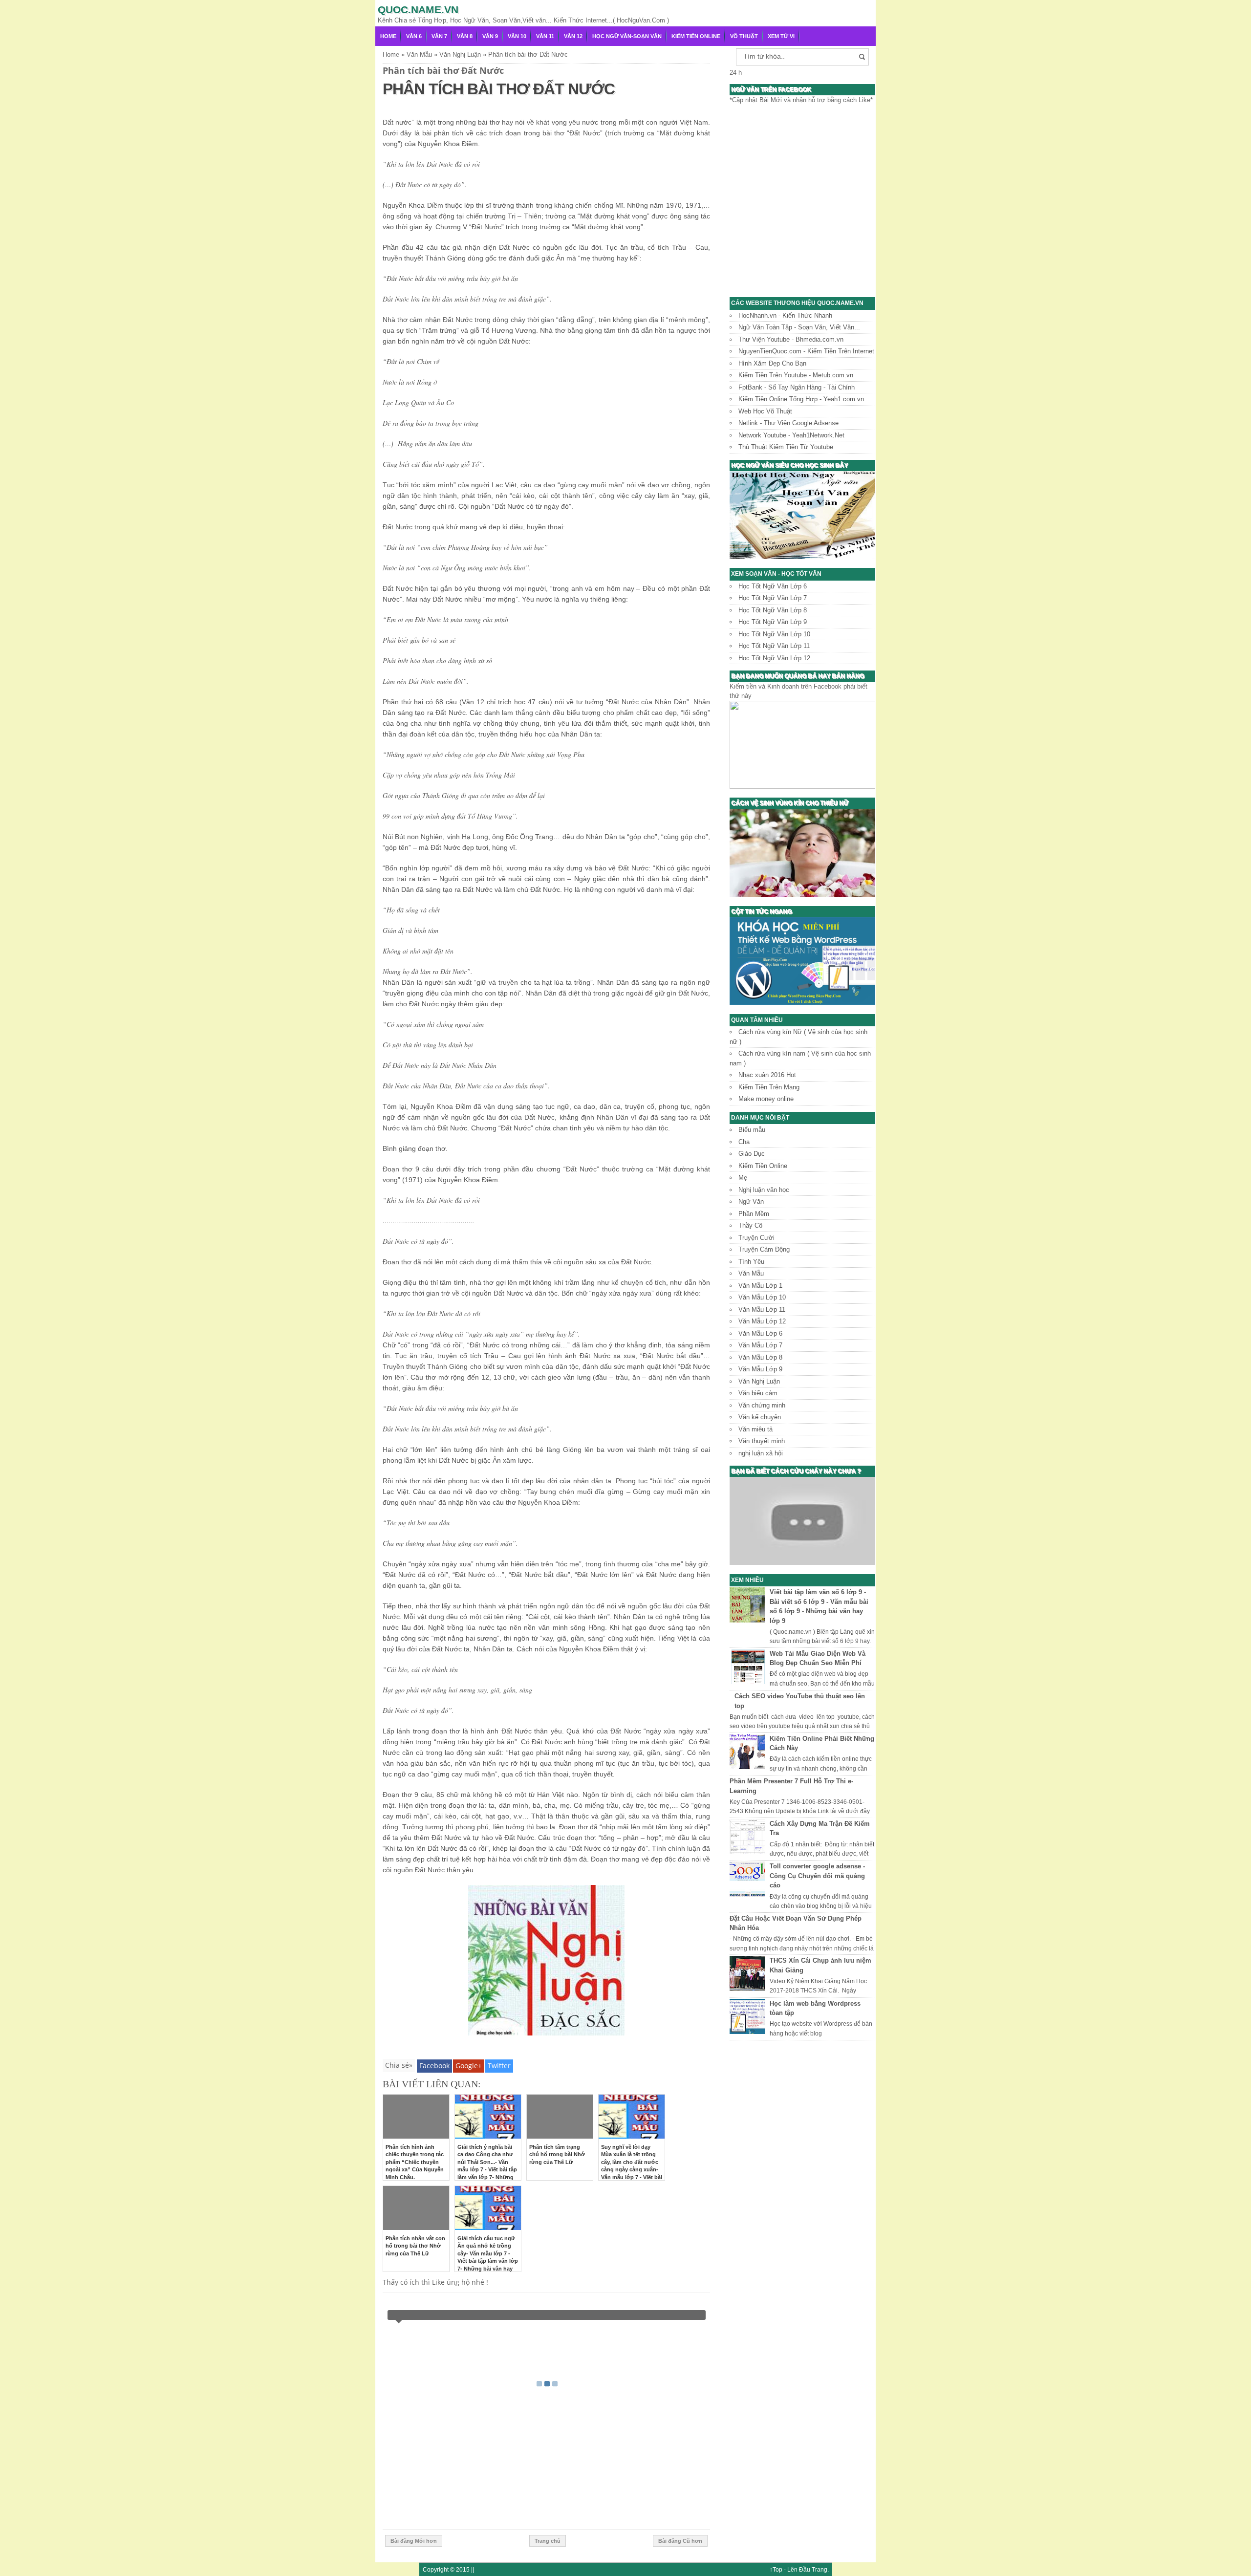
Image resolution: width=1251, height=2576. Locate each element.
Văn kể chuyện (760, 1417)
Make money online (766, 1099)
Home (388, 36)
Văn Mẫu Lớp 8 (760, 1357)
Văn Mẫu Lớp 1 (760, 1286)
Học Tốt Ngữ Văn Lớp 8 (773, 610)
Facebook (434, 2066)
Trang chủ (548, 2541)
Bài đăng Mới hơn (414, 2541)
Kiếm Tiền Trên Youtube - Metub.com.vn (796, 375)
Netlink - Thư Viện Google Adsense (788, 423)
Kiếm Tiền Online (696, 36)
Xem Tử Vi (781, 36)
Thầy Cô (750, 1225)
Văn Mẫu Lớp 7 (760, 1345)
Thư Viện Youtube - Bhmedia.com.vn (791, 339)
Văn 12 (573, 36)
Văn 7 (439, 36)
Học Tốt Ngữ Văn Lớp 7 (773, 598)
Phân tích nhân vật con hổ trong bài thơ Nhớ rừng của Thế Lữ (415, 2246)
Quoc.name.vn (418, 10)
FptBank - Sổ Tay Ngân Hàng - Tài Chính (797, 387)
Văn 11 (545, 36)
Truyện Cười (756, 1238)
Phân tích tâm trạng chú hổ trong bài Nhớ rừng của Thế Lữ (557, 2154)
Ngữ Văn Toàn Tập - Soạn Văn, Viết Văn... (799, 327)
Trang (820, 2569)
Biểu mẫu (752, 1130)
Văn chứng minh (762, 1405)
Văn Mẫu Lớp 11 (762, 1310)
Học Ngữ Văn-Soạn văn (627, 36)
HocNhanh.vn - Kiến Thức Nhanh (785, 315)
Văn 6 (414, 36)
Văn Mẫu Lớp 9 (760, 1369)
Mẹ (743, 1178)
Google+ (469, 2066)
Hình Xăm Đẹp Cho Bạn (772, 363)
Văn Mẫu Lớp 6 (760, 1333)
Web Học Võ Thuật (765, 411)
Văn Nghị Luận (759, 1381)
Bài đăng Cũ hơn (680, 2541)
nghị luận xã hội (761, 1453)
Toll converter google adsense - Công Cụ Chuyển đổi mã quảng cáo (817, 1876)
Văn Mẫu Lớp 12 (762, 1321)
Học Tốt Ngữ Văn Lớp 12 (774, 658)
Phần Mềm (754, 1214)
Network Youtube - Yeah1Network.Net (791, 435)
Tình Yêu (751, 1262)
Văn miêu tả (755, 1429)
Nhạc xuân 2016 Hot (767, 1075)
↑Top (776, 2569)
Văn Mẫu (751, 1273)
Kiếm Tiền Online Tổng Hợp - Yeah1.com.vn (801, 399)
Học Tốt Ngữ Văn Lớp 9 (773, 622)
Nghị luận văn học (764, 1190)
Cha (744, 1142)
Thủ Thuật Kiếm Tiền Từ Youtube (786, 447)
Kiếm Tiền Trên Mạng (769, 1087)
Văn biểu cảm (758, 1393)
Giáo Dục (752, 1154)
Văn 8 (465, 36)
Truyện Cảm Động (764, 1249)
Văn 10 (517, 36)
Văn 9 (490, 36)
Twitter (499, 2066)
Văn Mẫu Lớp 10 (762, 1297)
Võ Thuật (744, 36)
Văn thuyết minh (762, 1441)
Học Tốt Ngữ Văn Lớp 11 (774, 646)
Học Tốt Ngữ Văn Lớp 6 (773, 586)
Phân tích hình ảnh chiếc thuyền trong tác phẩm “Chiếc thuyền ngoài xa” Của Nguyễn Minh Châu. (415, 2162)
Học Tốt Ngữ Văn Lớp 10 (774, 634)
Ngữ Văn (751, 1201)
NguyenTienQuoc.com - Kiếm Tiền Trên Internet (806, 351)
